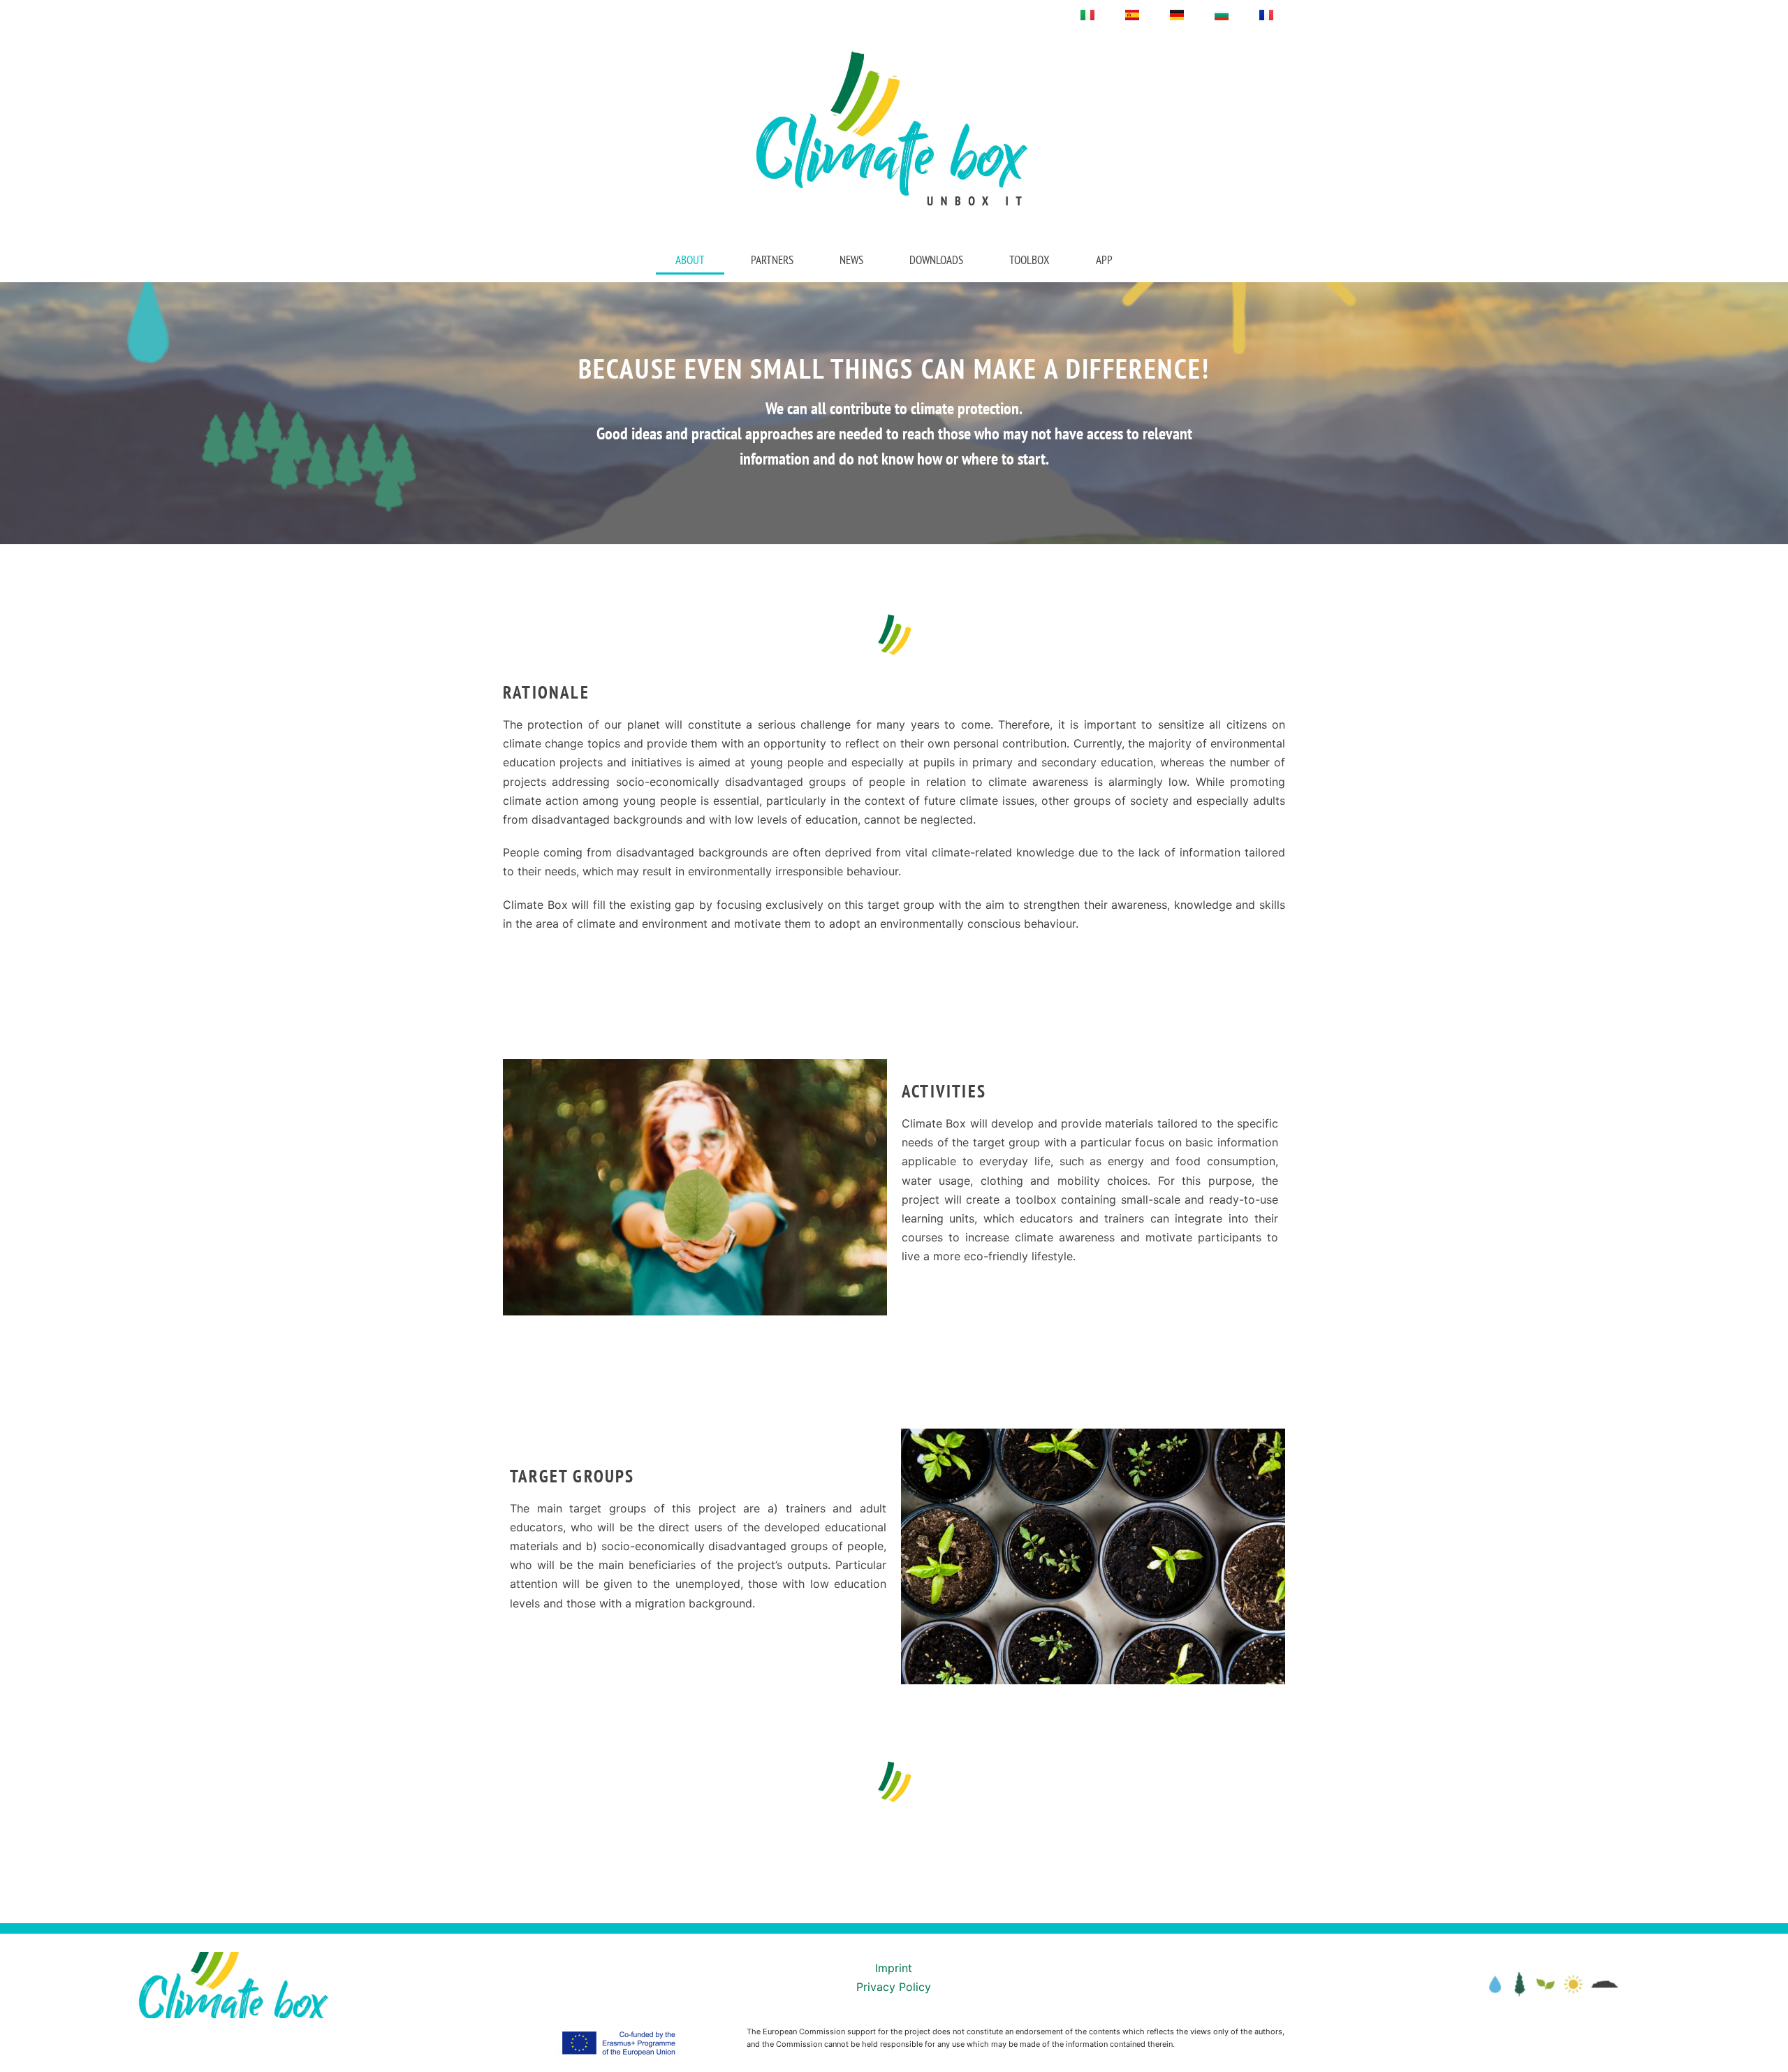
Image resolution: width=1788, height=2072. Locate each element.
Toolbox (1029, 260)
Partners (772, 260)
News (851, 260)
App (1104, 260)
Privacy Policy (894, 1987)
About (690, 260)
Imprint (894, 1968)
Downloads (936, 260)
